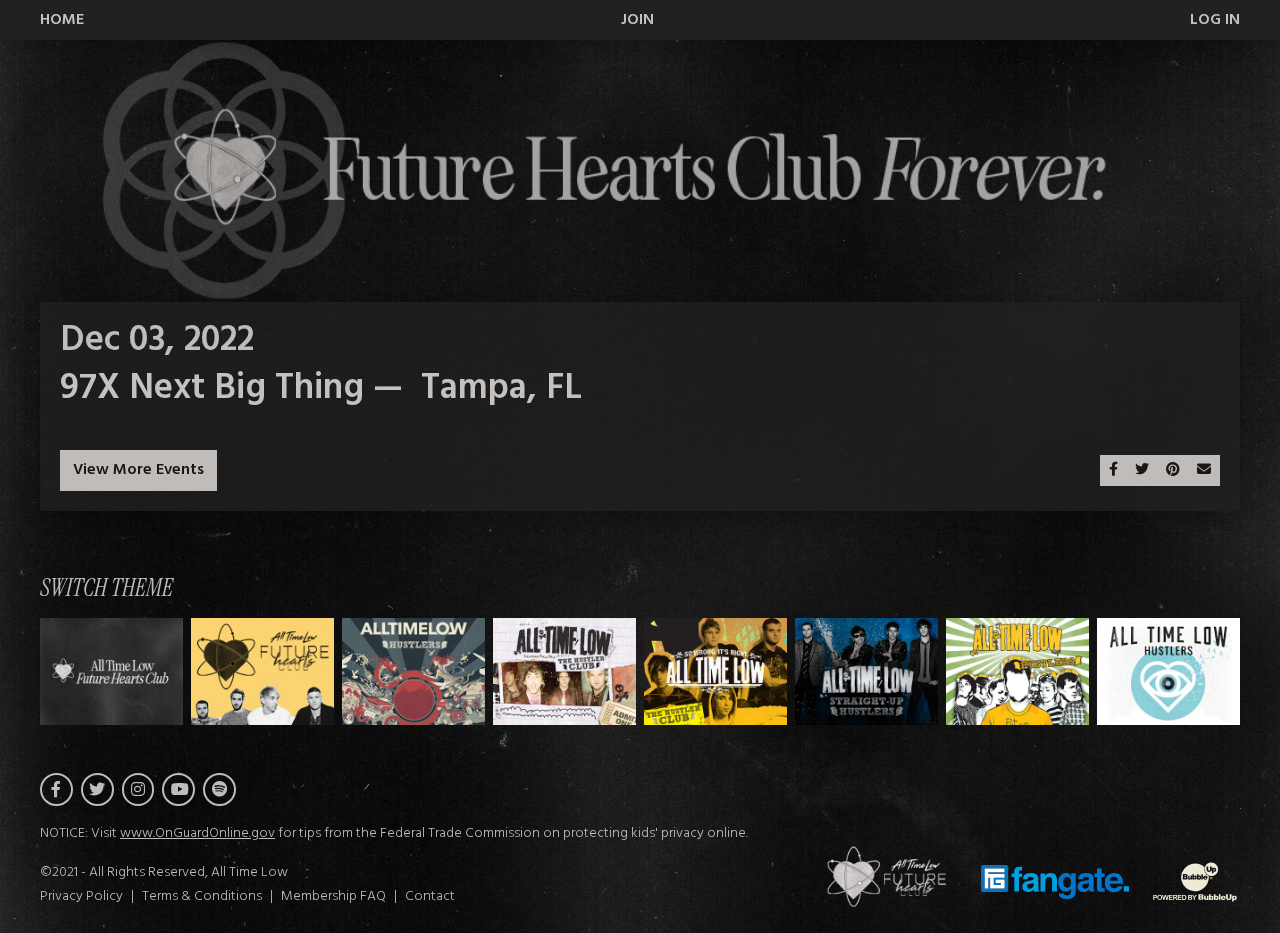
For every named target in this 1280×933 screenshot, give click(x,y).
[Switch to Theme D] (715, 671)
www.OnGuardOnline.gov (197, 833)
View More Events (138, 470)
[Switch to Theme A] (262, 671)
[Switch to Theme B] (413, 671)
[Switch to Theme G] (1168, 671)
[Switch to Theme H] (111, 671)
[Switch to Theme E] (866, 671)
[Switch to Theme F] (1017, 671)
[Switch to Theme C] (564, 671)
